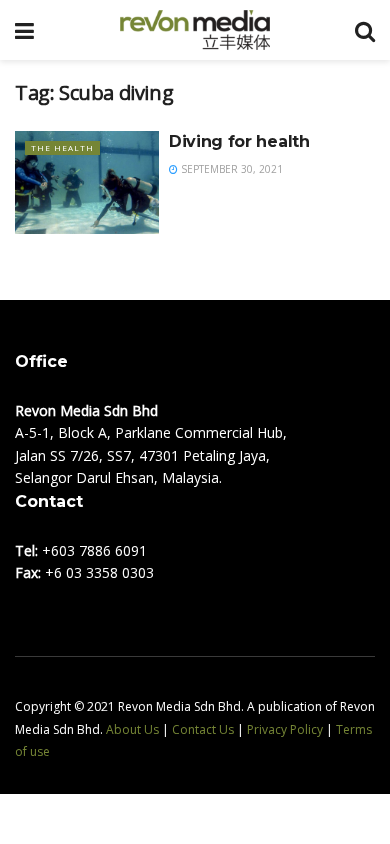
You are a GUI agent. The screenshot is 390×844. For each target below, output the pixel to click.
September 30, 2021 (230, 169)
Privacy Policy (285, 729)
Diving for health (239, 141)
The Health (62, 147)
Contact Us (203, 729)
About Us (132, 729)
